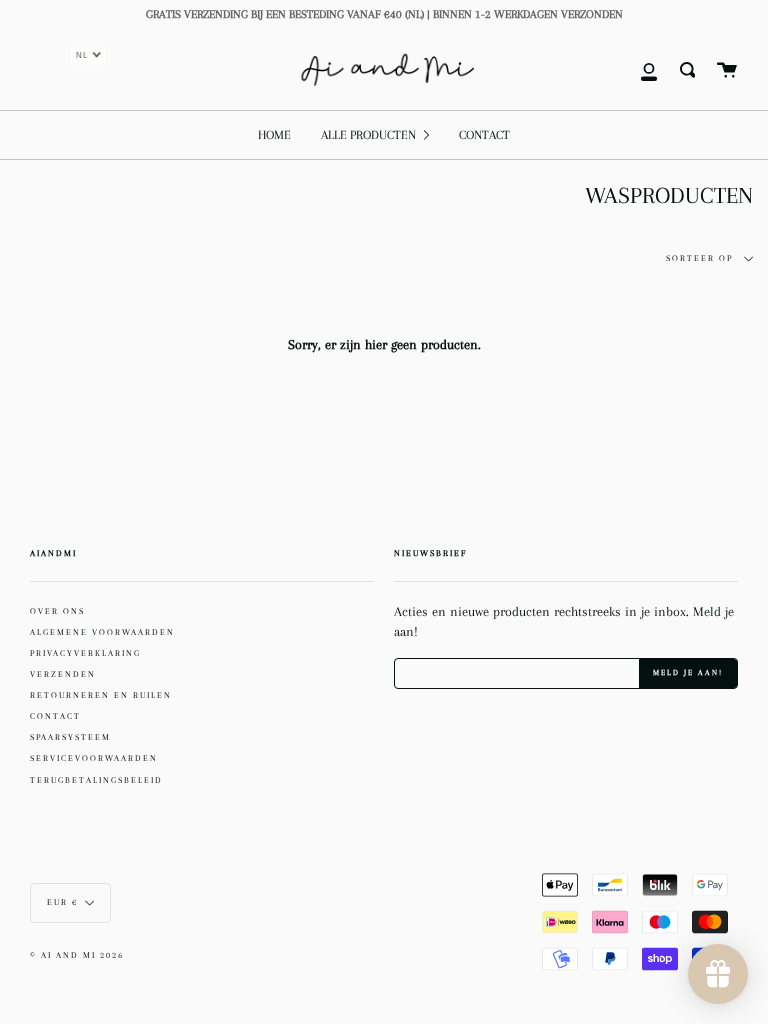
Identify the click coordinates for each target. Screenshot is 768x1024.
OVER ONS (57, 611)
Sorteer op (701, 258)
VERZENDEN (63, 674)
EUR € (62, 902)
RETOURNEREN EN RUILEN (101, 695)
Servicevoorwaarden (94, 758)
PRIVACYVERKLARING (85, 653)
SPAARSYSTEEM (70, 737)
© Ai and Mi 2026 (77, 955)
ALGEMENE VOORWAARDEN (102, 632)
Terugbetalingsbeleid (96, 780)
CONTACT (55, 716)
